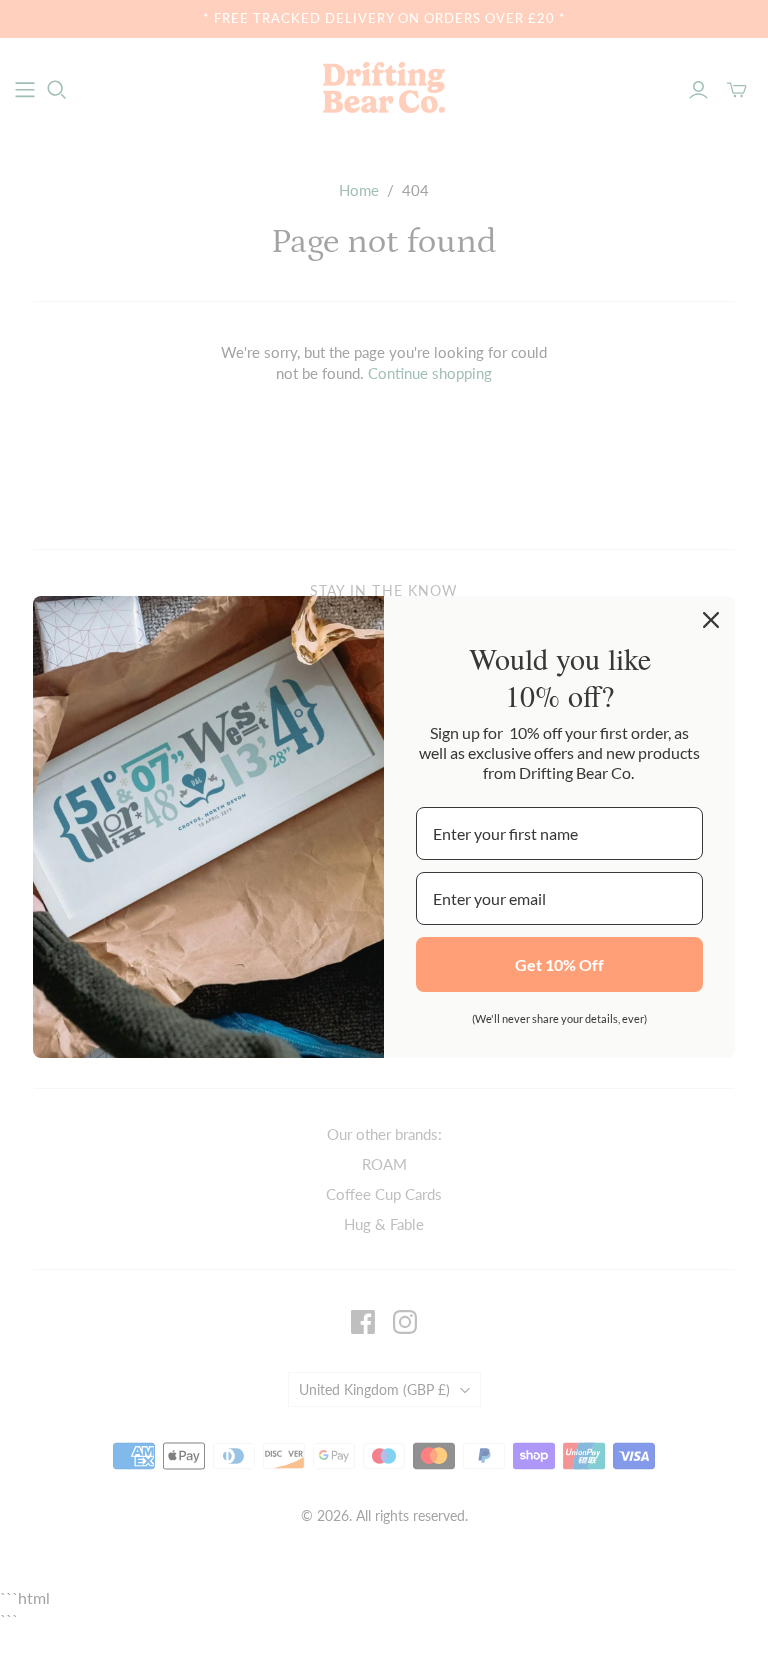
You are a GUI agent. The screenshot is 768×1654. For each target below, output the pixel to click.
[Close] (711, 620)
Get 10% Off (559, 964)
